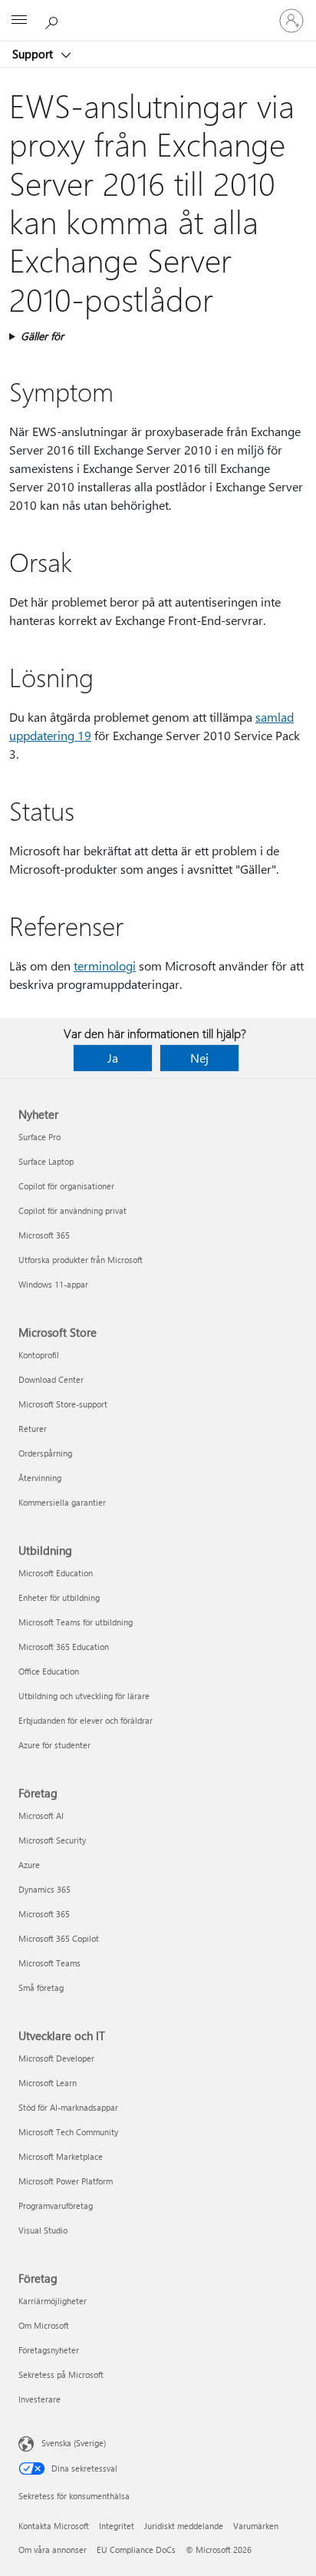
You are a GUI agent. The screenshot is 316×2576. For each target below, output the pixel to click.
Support (34, 54)
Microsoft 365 (44, 1235)
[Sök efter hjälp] (54, 20)
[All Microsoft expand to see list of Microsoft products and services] (19, 21)
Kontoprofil (39, 1355)
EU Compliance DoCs (136, 2550)
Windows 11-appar (53, 1284)
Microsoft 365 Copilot (59, 1938)
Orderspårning (45, 1453)
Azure (29, 1865)
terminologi (105, 966)
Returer (33, 1429)
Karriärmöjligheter (53, 2301)
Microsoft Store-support (63, 1404)
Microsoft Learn (48, 2083)
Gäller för (42, 336)
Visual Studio (43, 2230)
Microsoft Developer (56, 2058)
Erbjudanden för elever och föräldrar (86, 1720)
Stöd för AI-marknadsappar (68, 2107)
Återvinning (40, 1478)
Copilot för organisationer (66, 1186)
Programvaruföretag (56, 2206)
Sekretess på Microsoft (61, 2374)
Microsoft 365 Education (64, 1647)
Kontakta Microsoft (54, 2526)
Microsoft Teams (49, 1963)
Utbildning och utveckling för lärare (84, 1696)
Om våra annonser (53, 2550)
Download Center (51, 1379)
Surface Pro (39, 1137)
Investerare (39, 2399)
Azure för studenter (54, 1745)
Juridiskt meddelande (184, 2526)
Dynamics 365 (44, 1889)
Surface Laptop (46, 1161)
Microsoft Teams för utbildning (76, 1622)
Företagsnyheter (49, 2350)
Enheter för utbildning (59, 1597)
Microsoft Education (56, 1573)
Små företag (41, 1987)
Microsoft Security (52, 1840)
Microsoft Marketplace (61, 2156)
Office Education (49, 1671)
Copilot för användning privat (72, 1210)
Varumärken (256, 2526)
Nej (199, 1058)
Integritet (117, 2526)
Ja (113, 1058)
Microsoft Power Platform (66, 2181)
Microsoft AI (41, 1815)
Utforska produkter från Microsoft (81, 1260)
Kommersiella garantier (62, 1502)
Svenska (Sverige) (74, 2443)
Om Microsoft (44, 2325)
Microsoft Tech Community (68, 2132)
